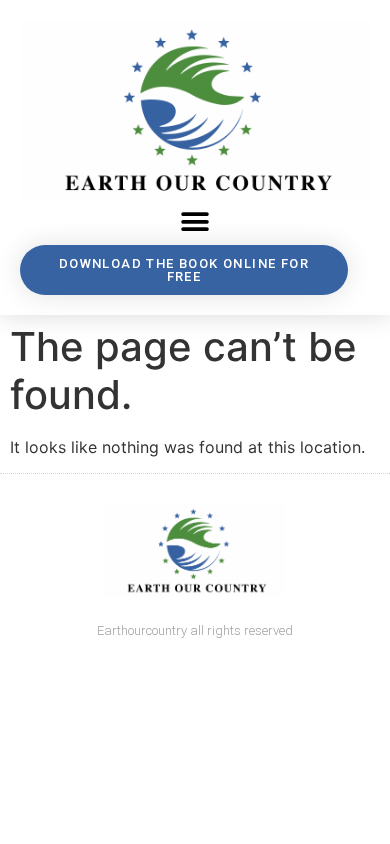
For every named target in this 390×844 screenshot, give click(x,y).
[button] (195, 222)
